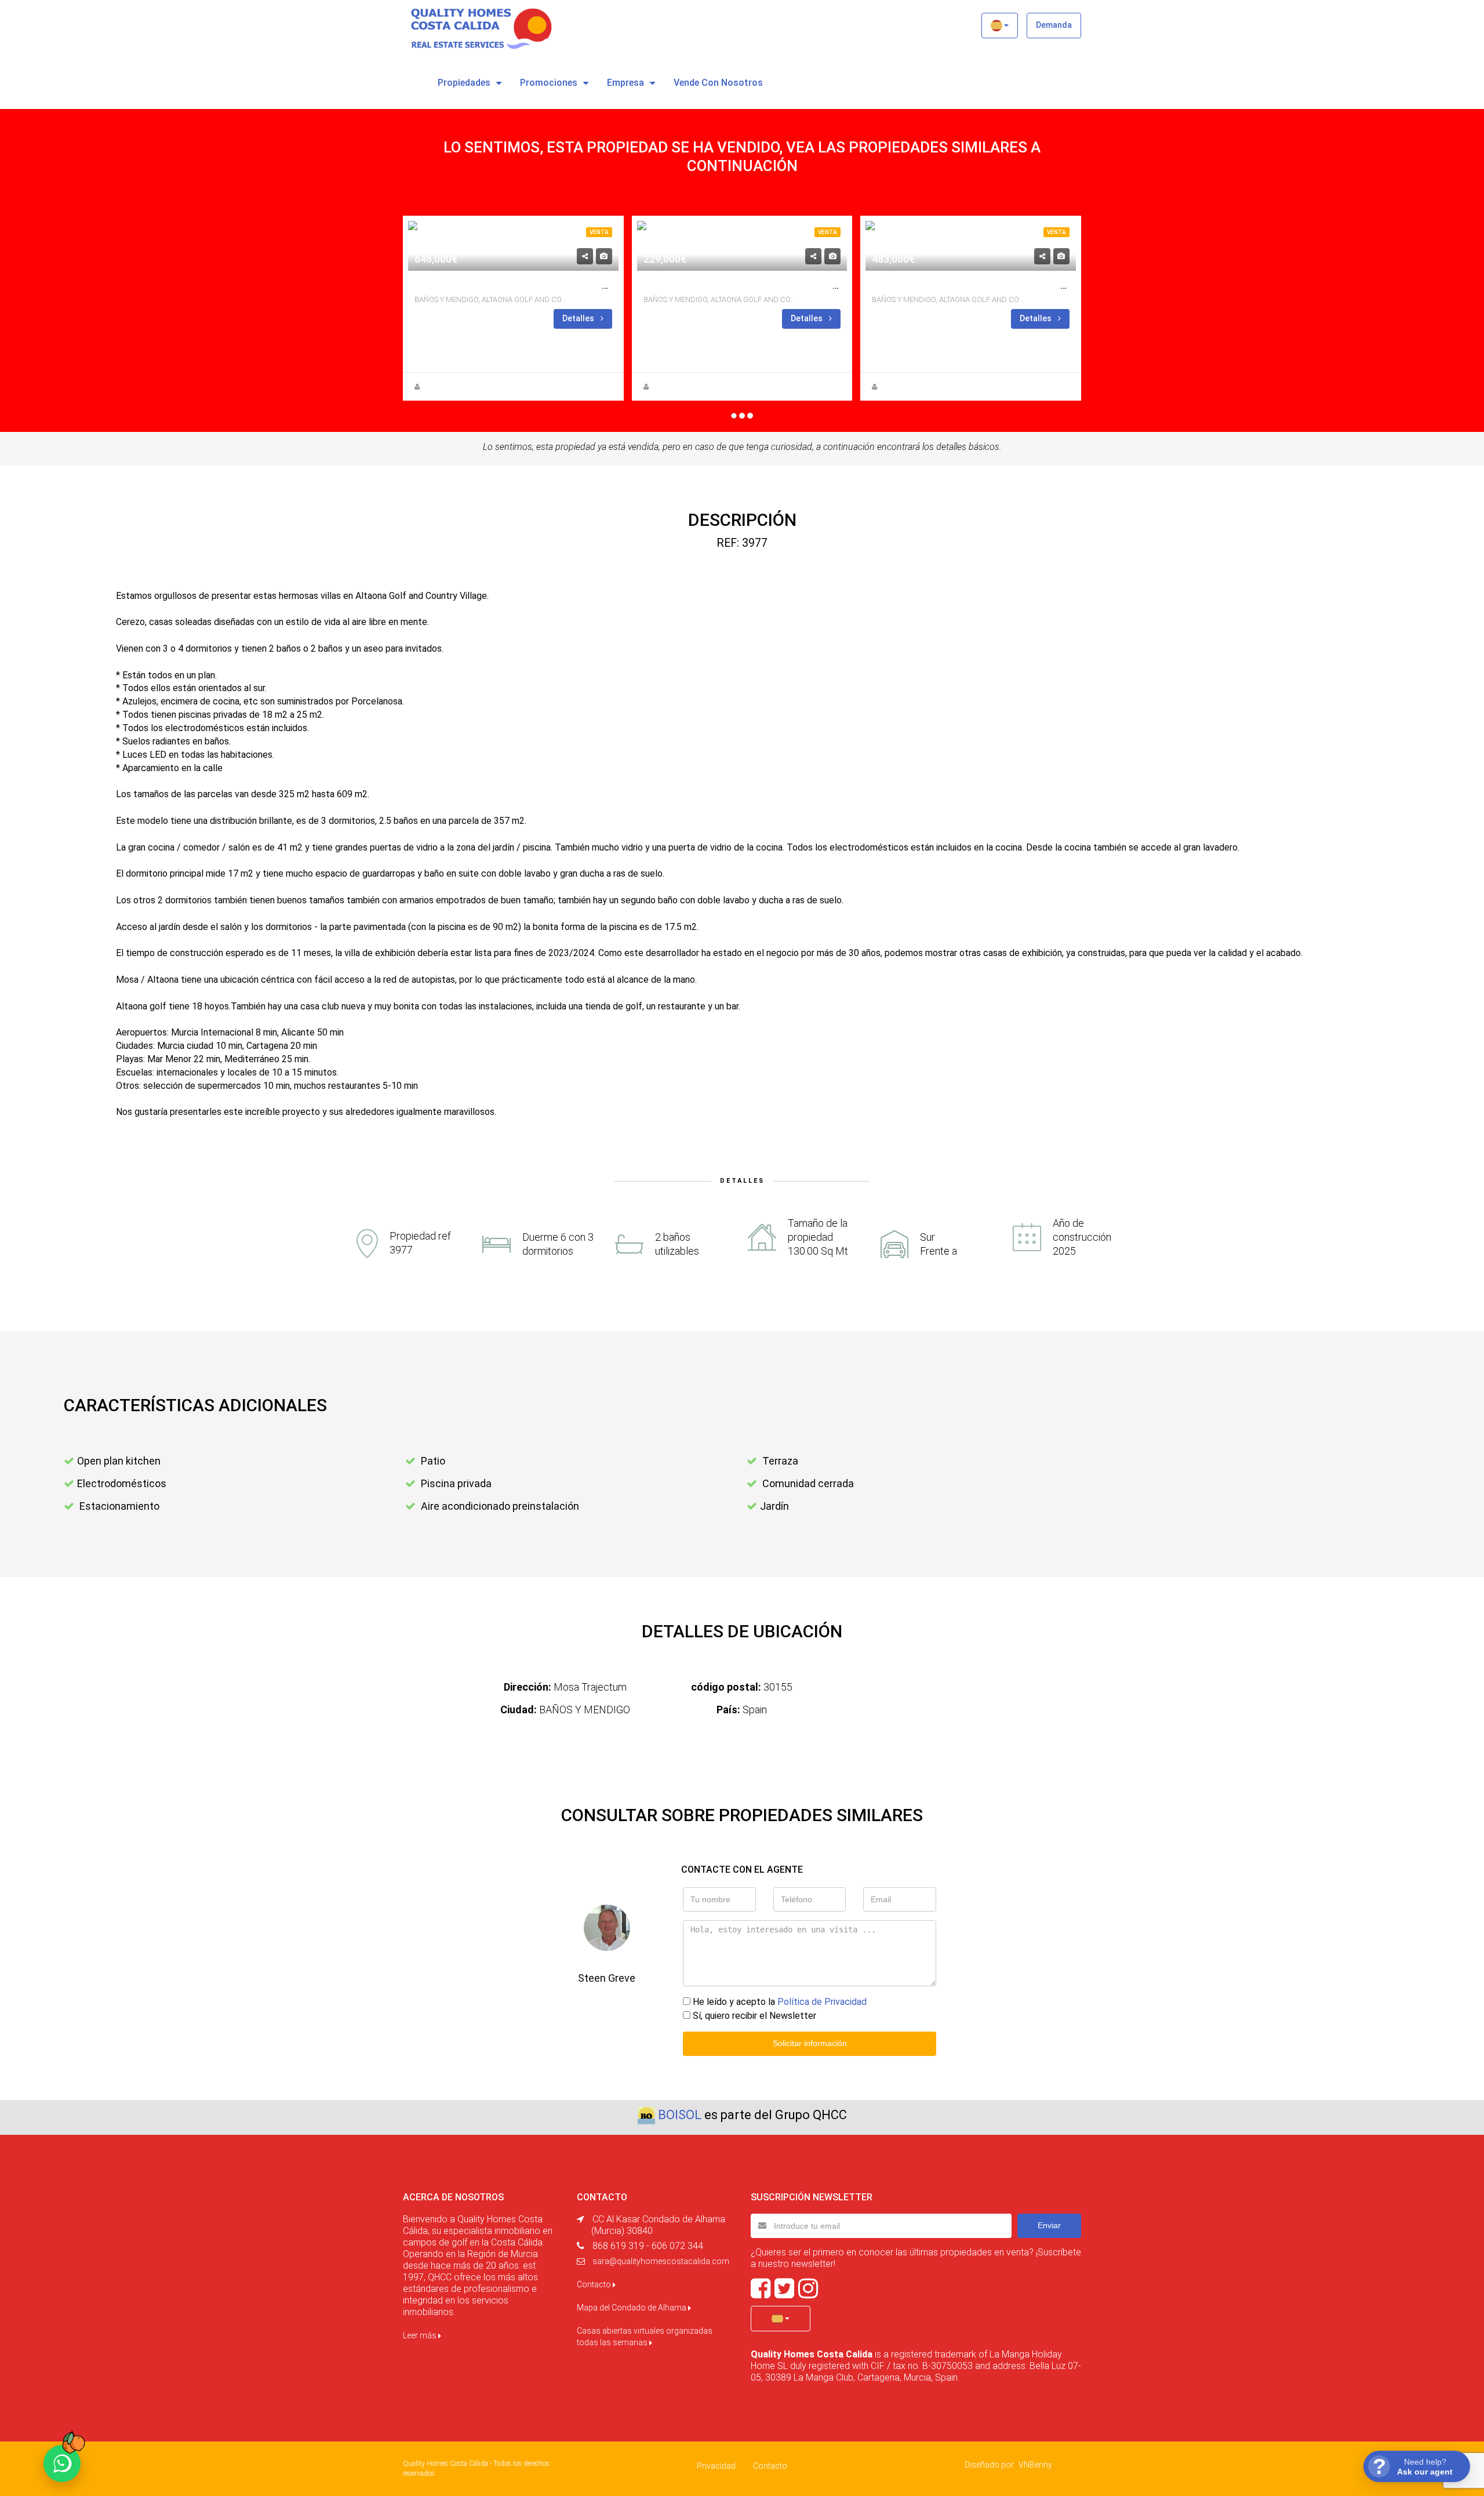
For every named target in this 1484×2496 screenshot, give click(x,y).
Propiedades (464, 83)
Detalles (579, 318)
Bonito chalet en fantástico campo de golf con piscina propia (1028, 286)
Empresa (625, 83)
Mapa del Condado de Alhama (632, 2308)
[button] (1000, 26)
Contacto (595, 2284)
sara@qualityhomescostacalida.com (661, 2261)
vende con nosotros (718, 83)
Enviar (1049, 2225)
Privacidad (716, 2466)
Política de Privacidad (822, 2002)
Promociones (549, 83)
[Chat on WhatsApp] (62, 2464)
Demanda (1054, 25)
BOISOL (680, 2115)
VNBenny (1035, 2465)
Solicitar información (810, 2043)
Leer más (421, 2335)
